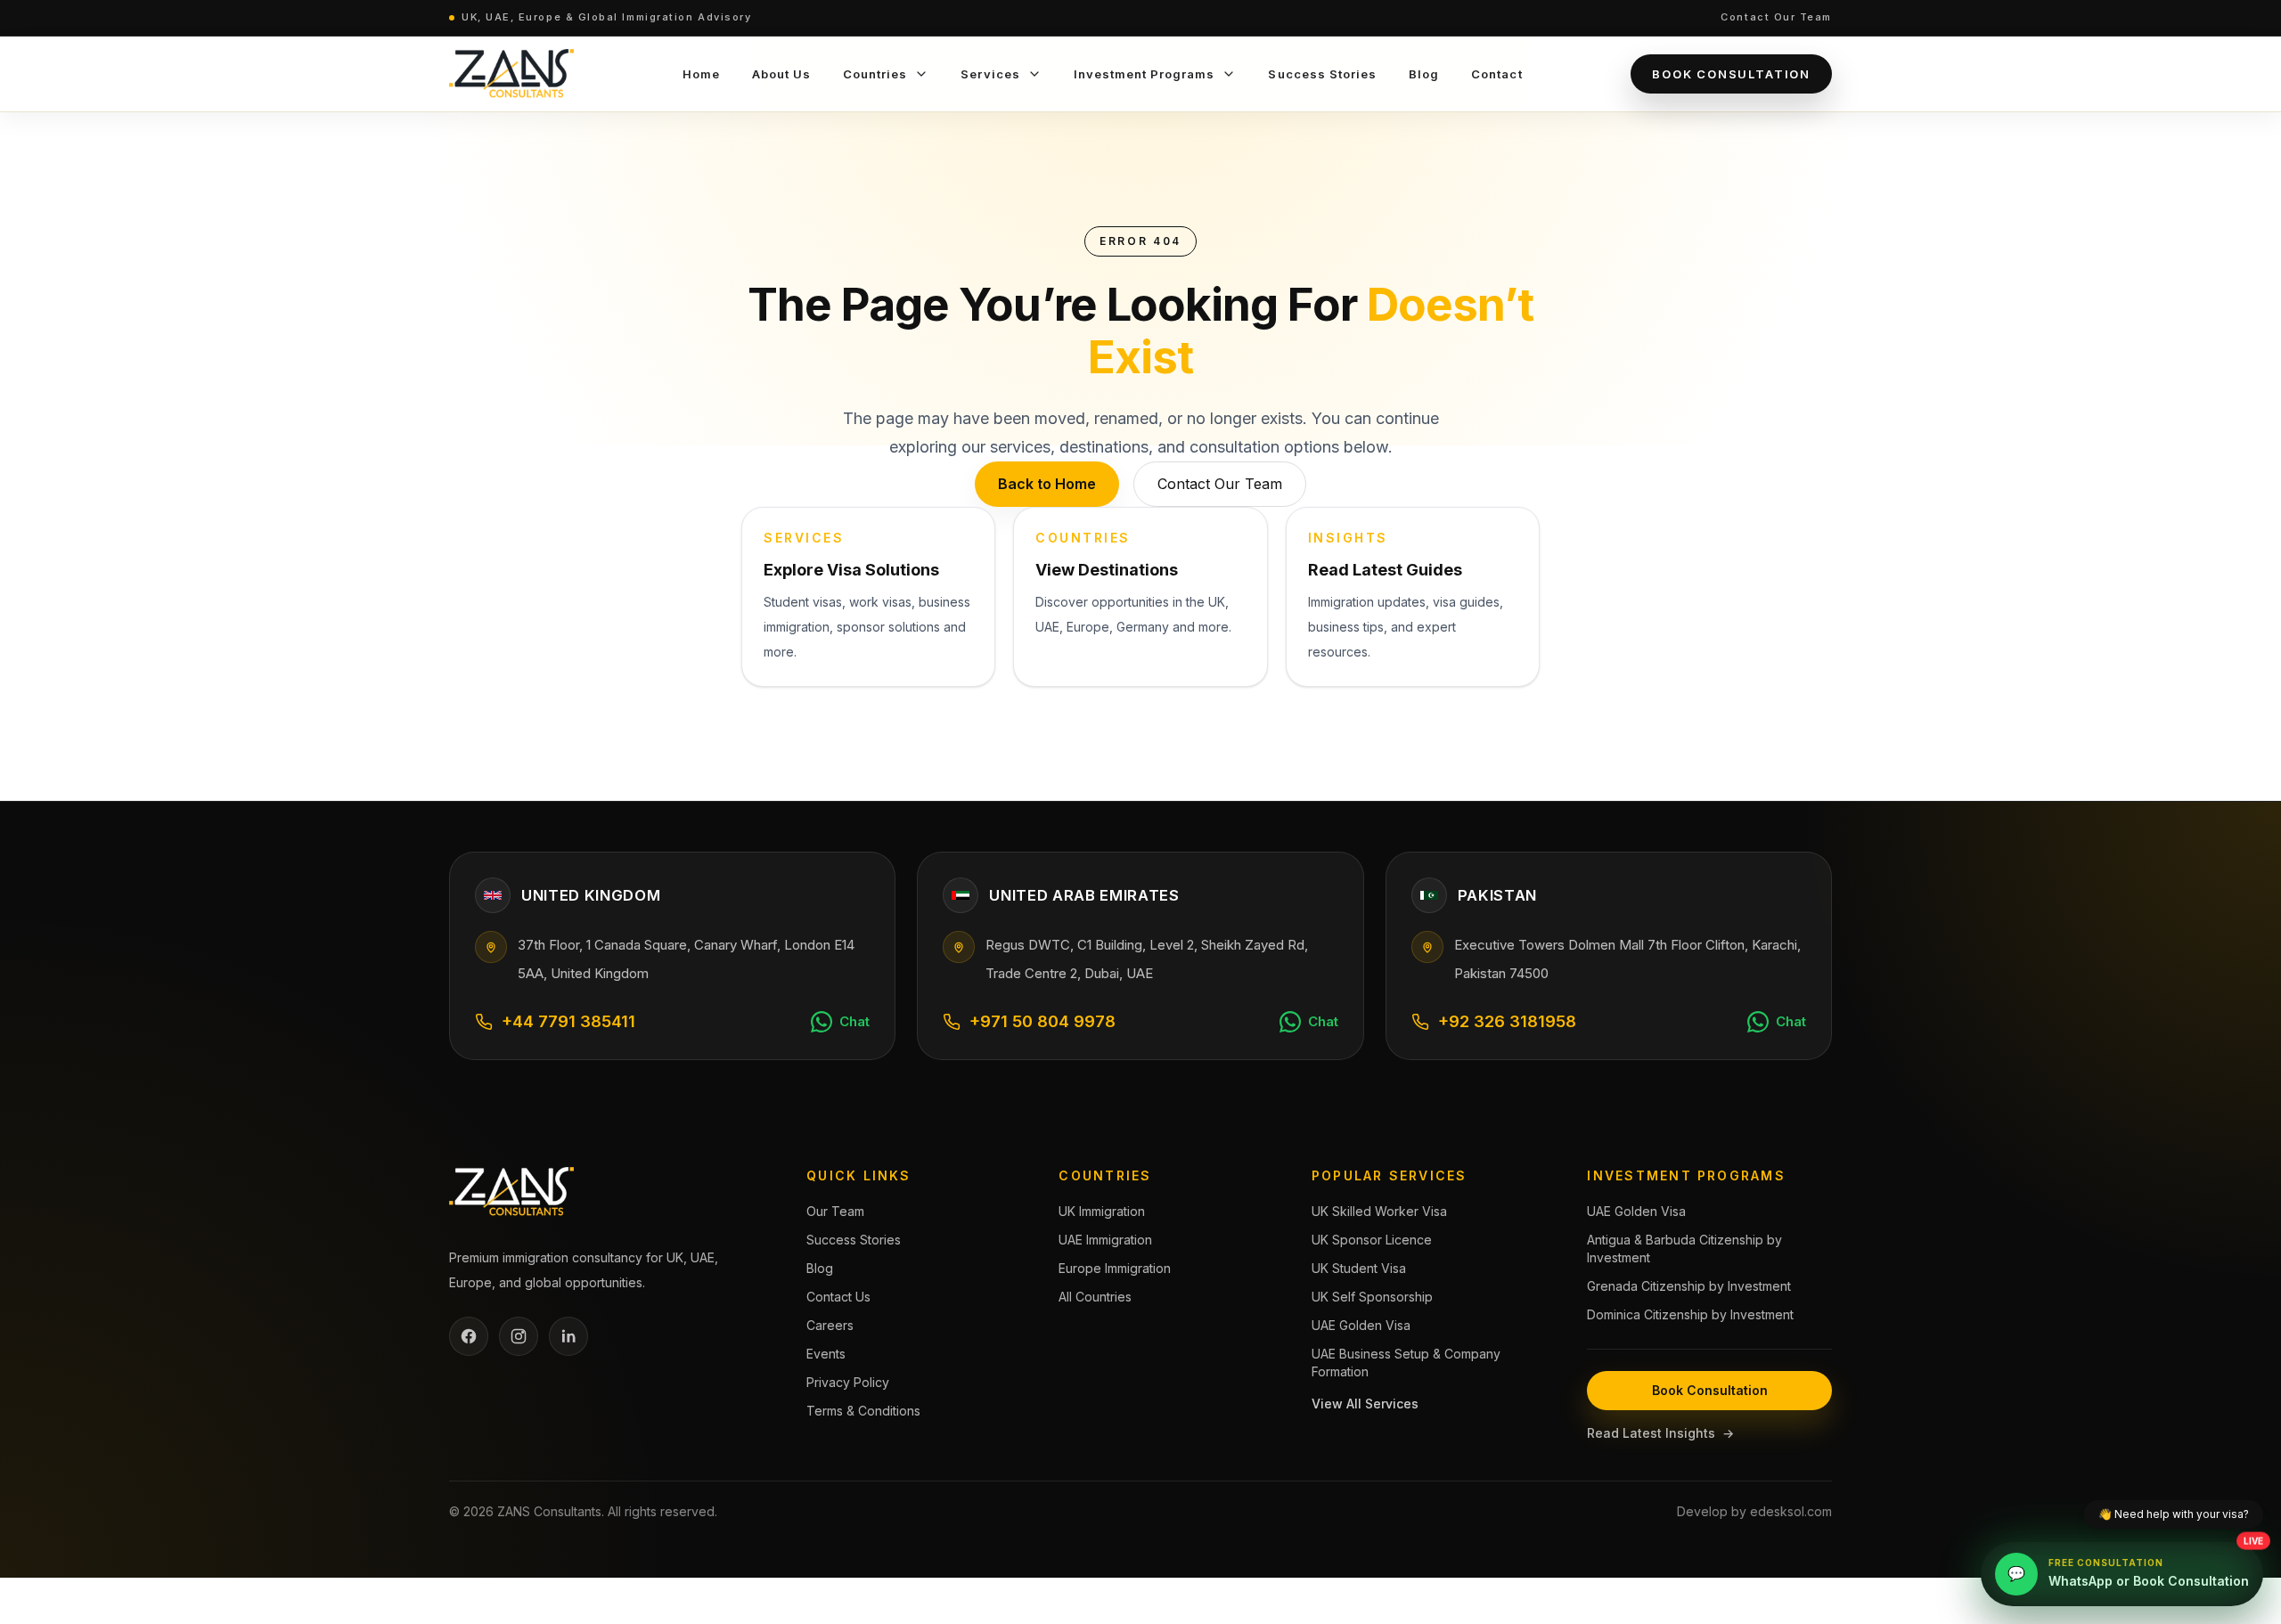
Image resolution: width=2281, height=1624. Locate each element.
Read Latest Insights (1660, 1433)
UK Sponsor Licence (1372, 1240)
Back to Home (1047, 484)
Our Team (835, 1211)
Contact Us (838, 1297)
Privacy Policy (848, 1382)
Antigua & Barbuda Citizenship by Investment (1684, 1249)
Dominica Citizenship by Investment (1690, 1314)
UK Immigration (1102, 1211)
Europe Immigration (1115, 1268)
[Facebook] (469, 1336)
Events (826, 1354)
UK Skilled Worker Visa (1379, 1211)
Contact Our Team (1776, 17)
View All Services (1365, 1404)
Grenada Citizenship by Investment (1689, 1286)
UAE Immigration (1105, 1240)
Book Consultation (1731, 74)
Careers (830, 1325)
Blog (820, 1268)
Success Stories (854, 1240)
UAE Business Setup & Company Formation (1406, 1363)
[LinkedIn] (568, 1336)
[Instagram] (519, 1336)
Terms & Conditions (863, 1411)
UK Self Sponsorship (1372, 1297)
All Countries (1095, 1297)
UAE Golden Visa (1361, 1325)
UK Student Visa (1359, 1268)
